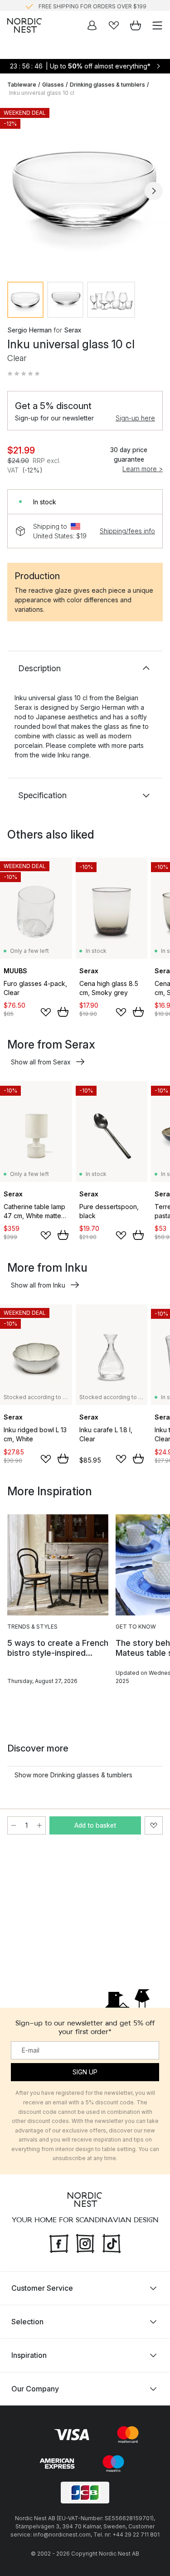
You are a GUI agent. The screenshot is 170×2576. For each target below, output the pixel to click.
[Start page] (24, 25)
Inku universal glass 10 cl (42, 93)
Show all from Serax (41, 1062)
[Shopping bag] (136, 25)
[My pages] (92, 25)
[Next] (154, 191)
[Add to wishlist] (46, 1012)
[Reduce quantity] (14, 1825)
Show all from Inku (38, 1285)
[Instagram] (85, 2242)
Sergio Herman (29, 330)
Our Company (35, 2389)
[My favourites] (114, 25)
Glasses (53, 85)
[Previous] (16, 191)
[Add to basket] (63, 1012)
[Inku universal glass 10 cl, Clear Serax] (85, 189)
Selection (27, 2322)
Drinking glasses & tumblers (107, 85)
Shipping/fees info (127, 531)
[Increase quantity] (39, 1825)
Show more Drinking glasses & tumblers (73, 1775)
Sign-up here (135, 418)
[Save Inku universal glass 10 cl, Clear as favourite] (154, 1825)
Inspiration (29, 2355)
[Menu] (157, 25)
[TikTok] (112, 2242)
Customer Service (42, 2288)
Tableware (22, 85)
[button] (24, 374)
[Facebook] (59, 2242)
